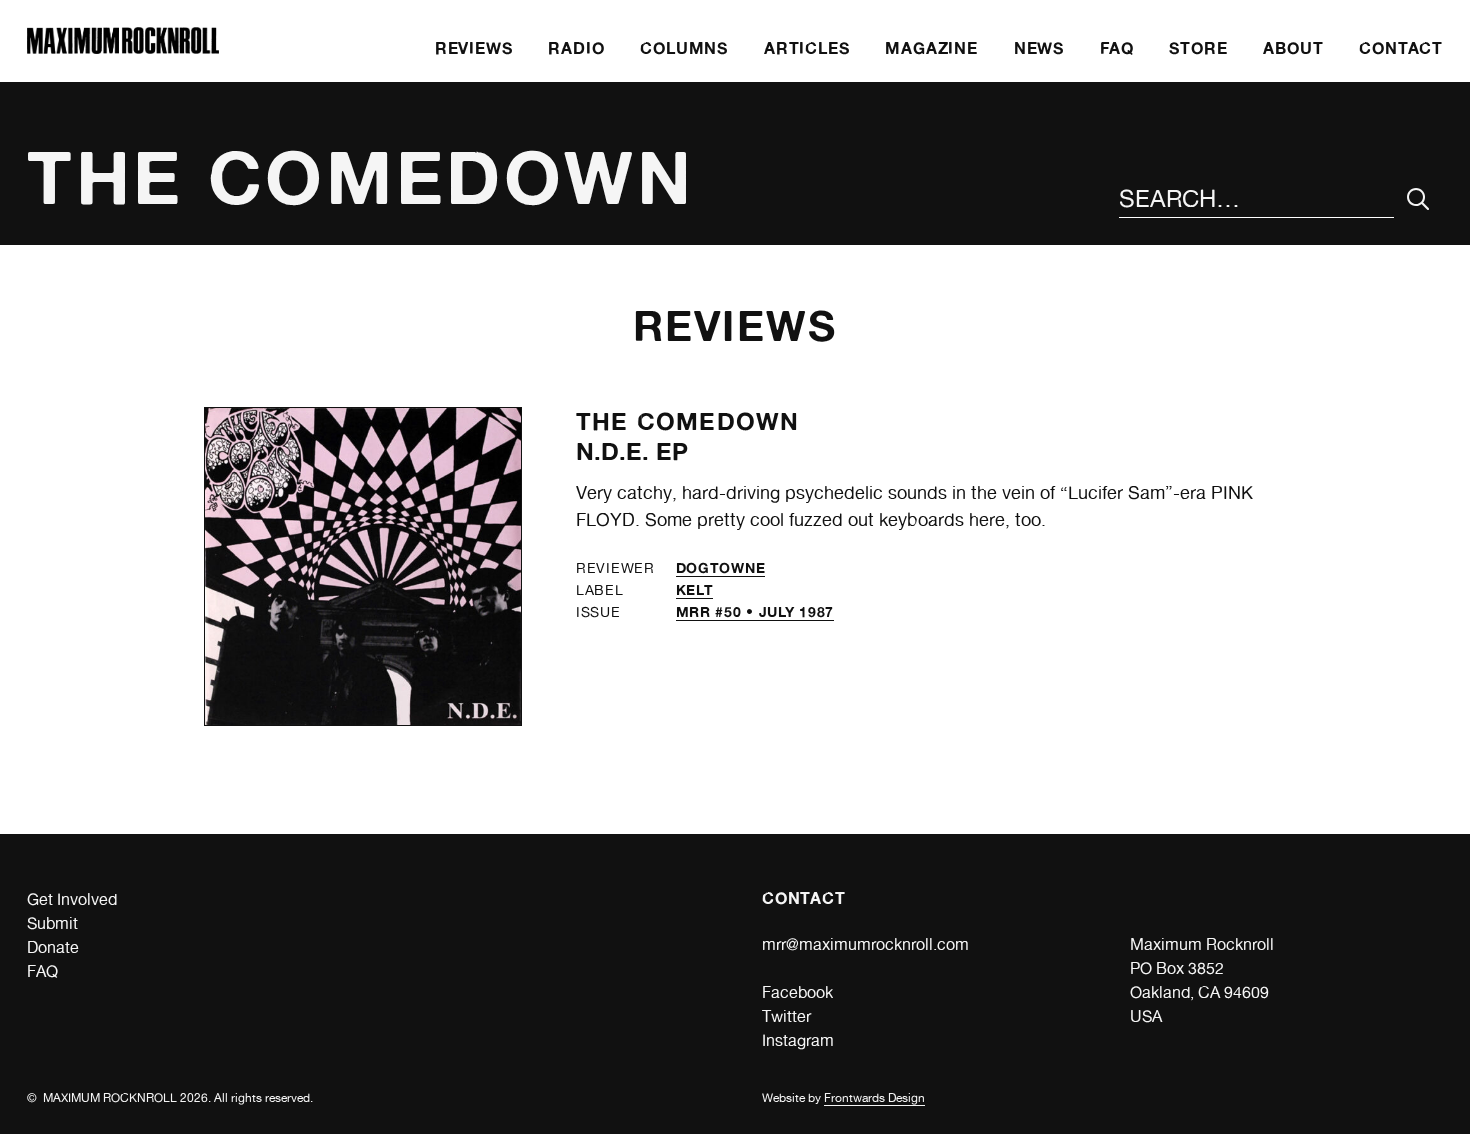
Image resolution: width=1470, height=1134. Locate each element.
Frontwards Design (874, 1098)
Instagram (798, 1040)
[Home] (123, 48)
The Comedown (687, 421)
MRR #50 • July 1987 (755, 611)
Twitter (786, 1016)
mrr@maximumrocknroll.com (865, 944)
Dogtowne (721, 567)
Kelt (695, 589)
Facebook (797, 992)
